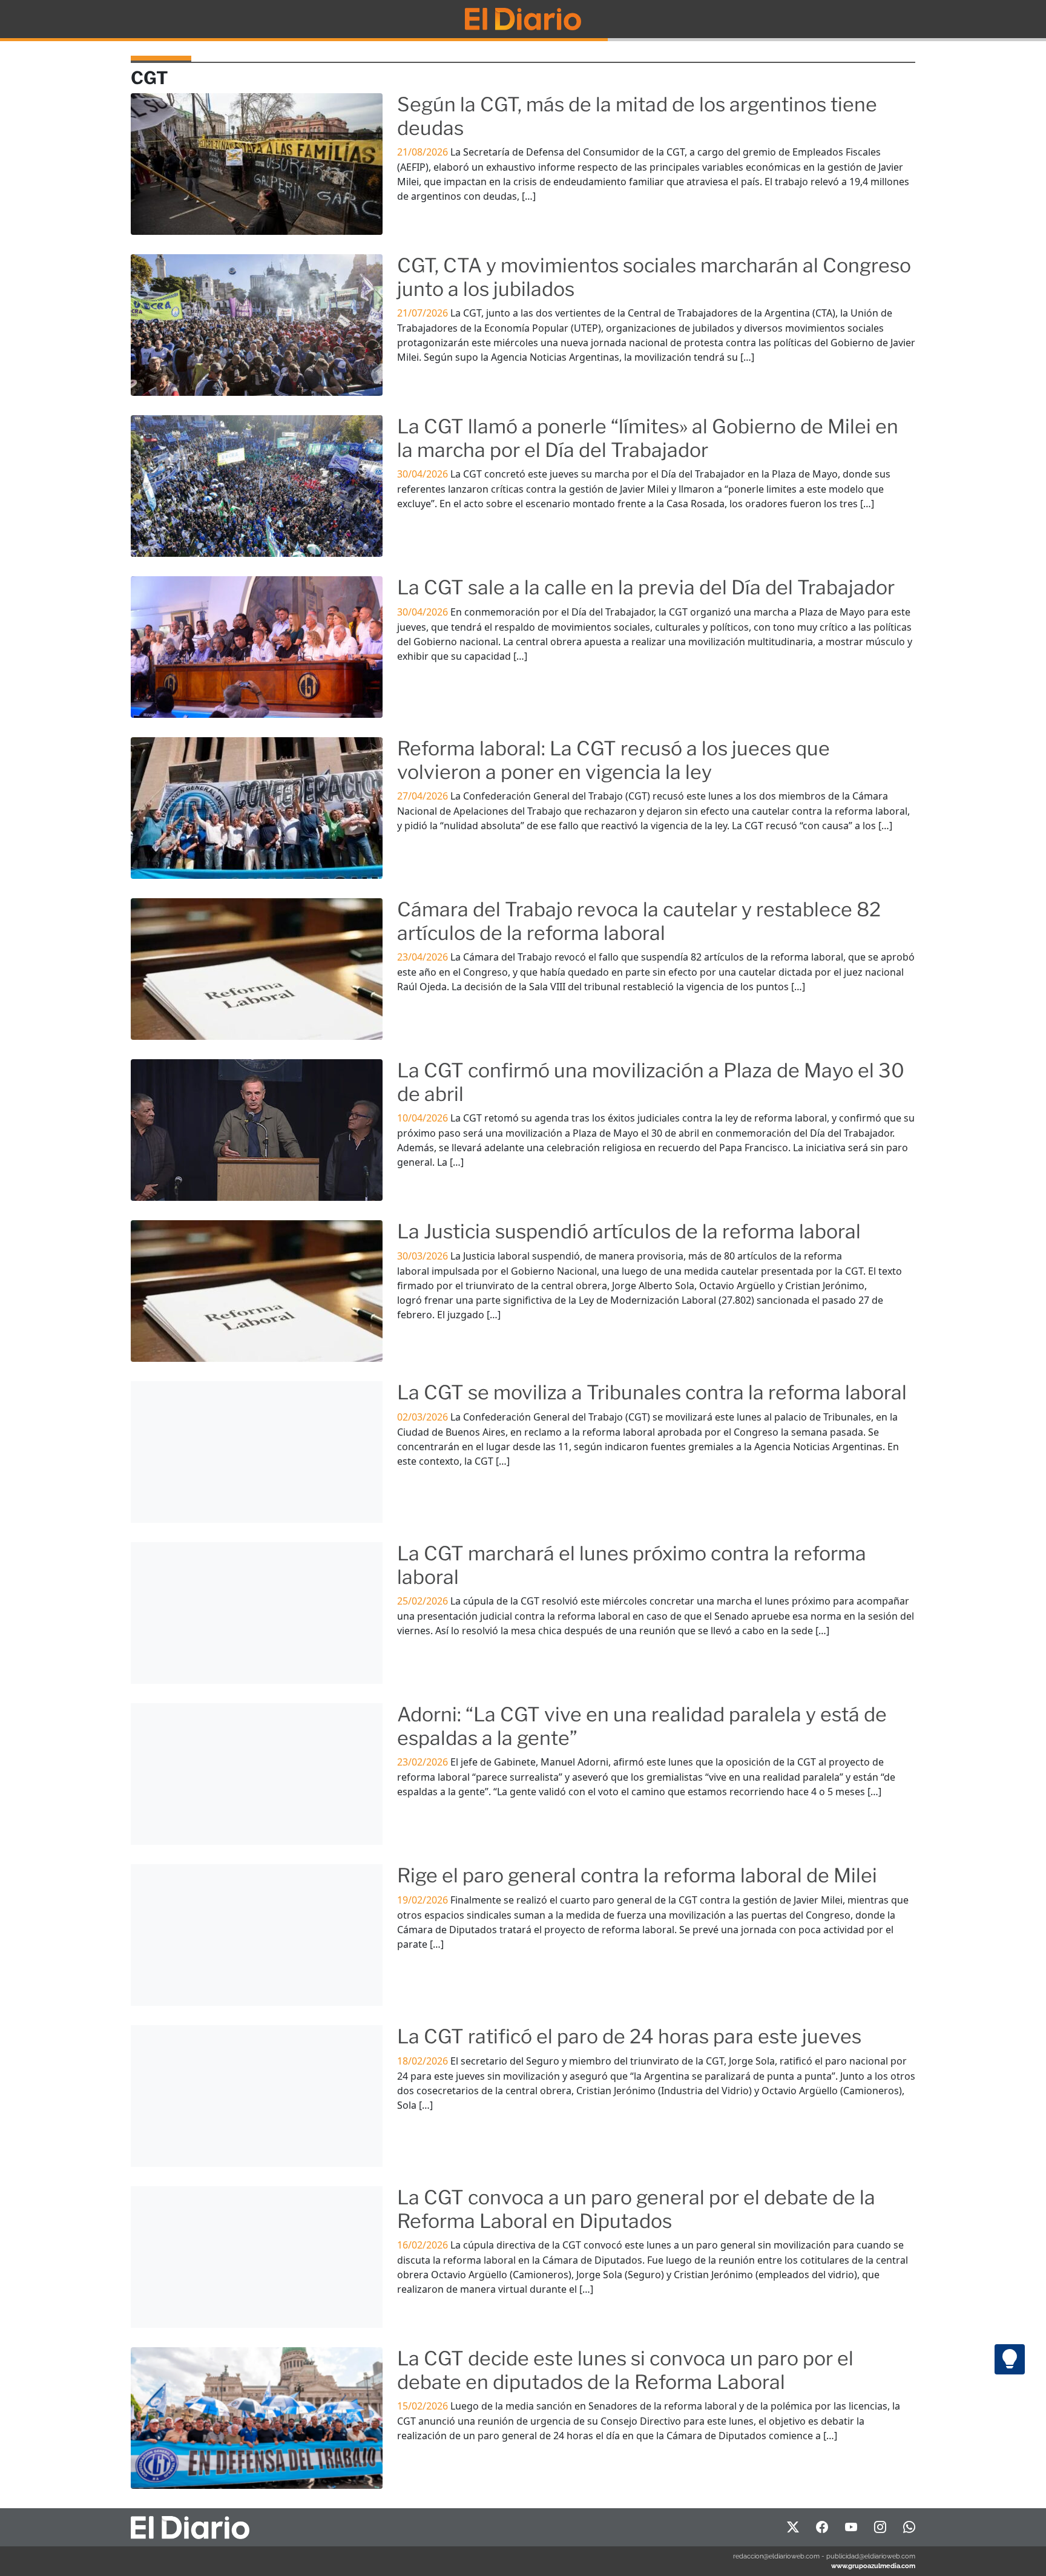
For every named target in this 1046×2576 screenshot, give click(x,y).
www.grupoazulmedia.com (873, 2566)
